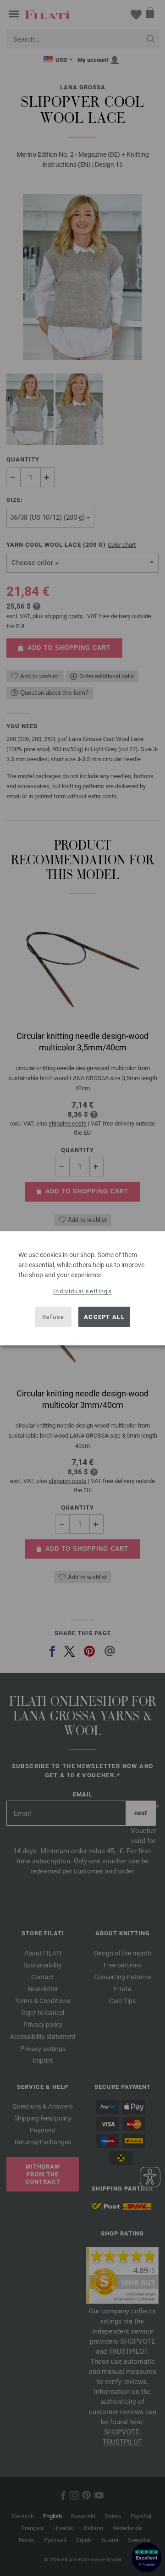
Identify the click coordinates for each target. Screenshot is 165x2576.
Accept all (104, 1317)
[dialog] (82, 1288)
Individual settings (82, 1291)
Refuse (53, 1317)
